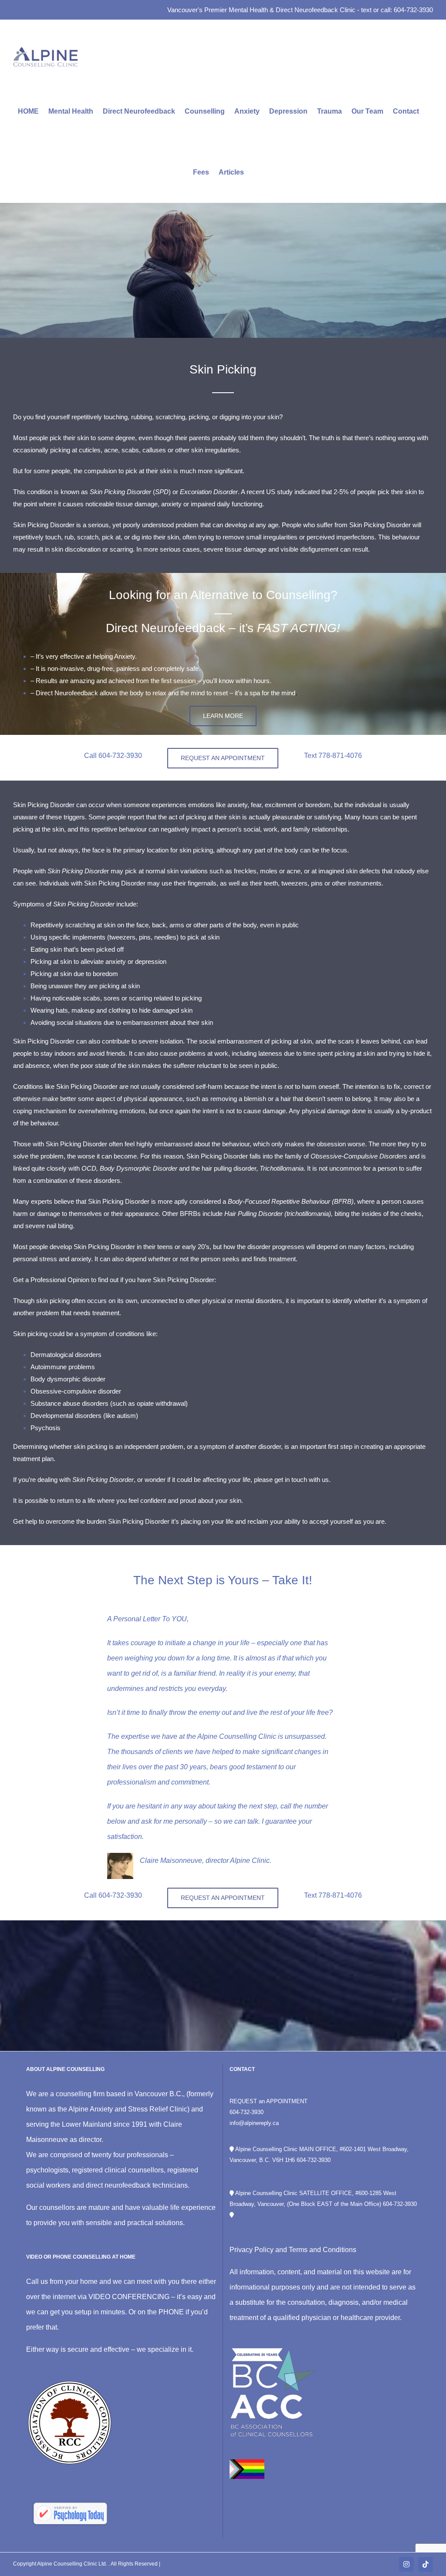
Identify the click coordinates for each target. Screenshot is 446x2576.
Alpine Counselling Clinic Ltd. (73, 2564)
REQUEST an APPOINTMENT (269, 2101)
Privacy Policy (252, 2250)
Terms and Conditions (323, 2250)
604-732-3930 (247, 2112)
